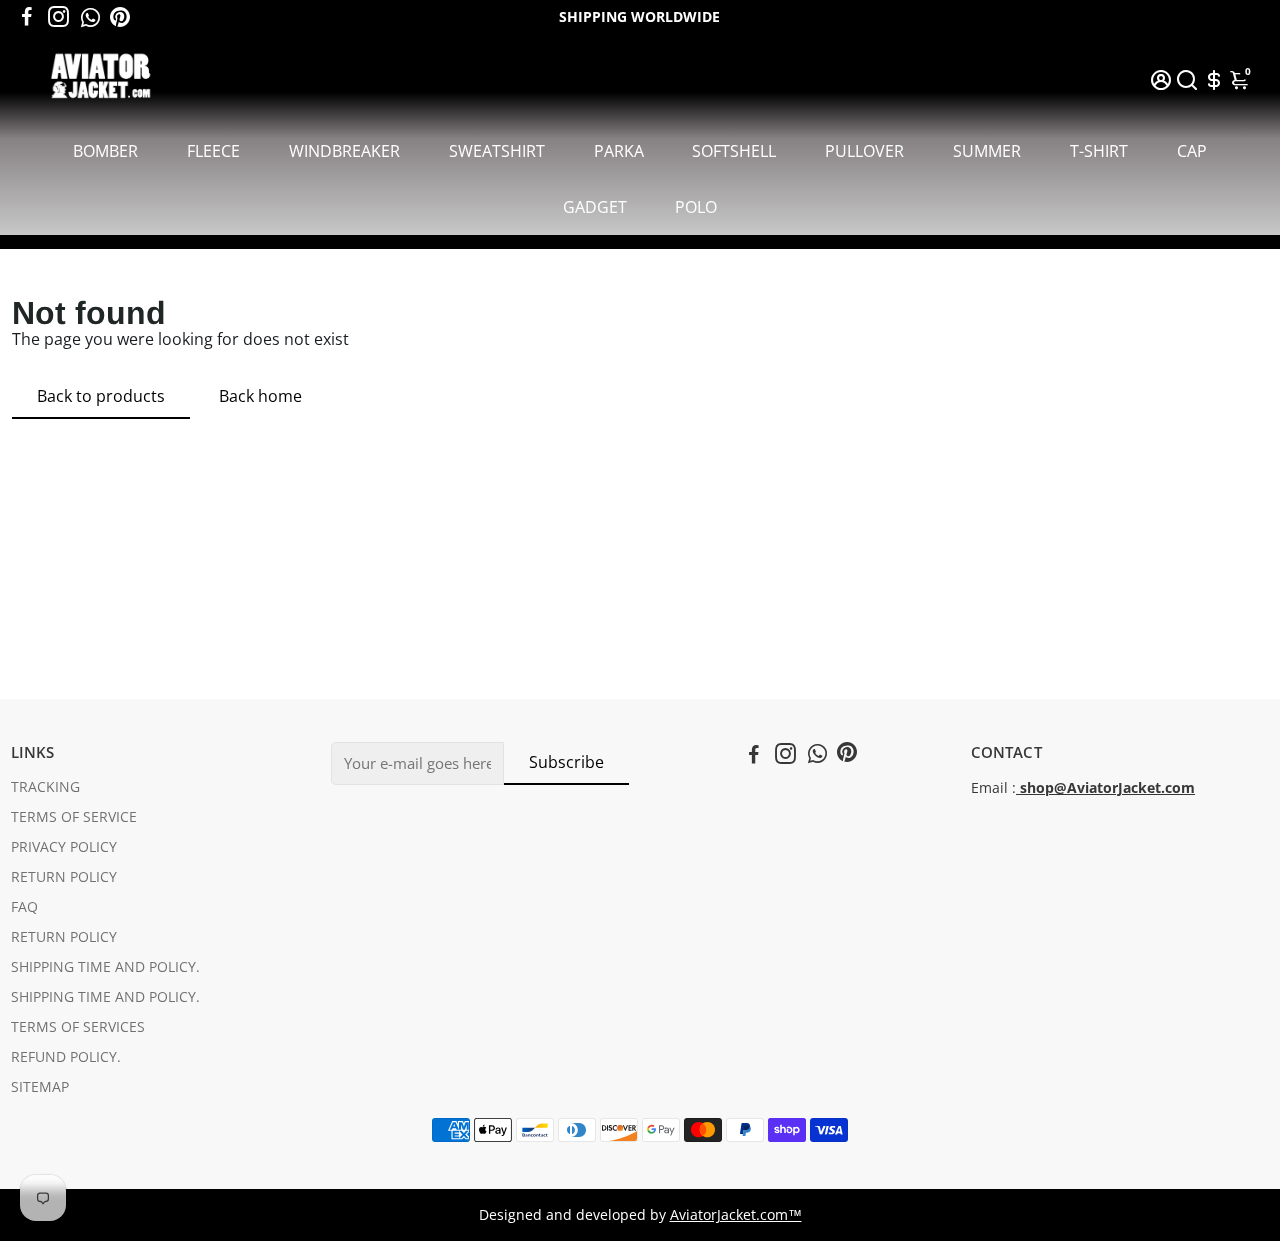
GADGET (595, 207)
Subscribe (566, 762)
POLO (696, 207)
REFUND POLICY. (66, 1057)
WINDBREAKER (344, 151)
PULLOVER (864, 151)
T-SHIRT (1099, 151)
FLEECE (213, 151)
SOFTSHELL (734, 151)
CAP (1192, 151)
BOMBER (105, 151)
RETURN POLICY (64, 877)
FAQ (24, 907)
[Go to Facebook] (27, 17)
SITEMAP (40, 1087)
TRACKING (45, 787)
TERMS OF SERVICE (74, 817)
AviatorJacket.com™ (736, 1215)
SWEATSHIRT (497, 151)
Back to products (101, 396)
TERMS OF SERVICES (78, 1027)
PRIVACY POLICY (64, 847)
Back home (260, 396)
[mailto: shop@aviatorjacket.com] (1018, 788)
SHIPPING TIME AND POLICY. (105, 967)
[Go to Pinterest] (120, 17)
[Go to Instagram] (58, 17)
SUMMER (987, 151)
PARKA (619, 151)
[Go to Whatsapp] (90, 17)
